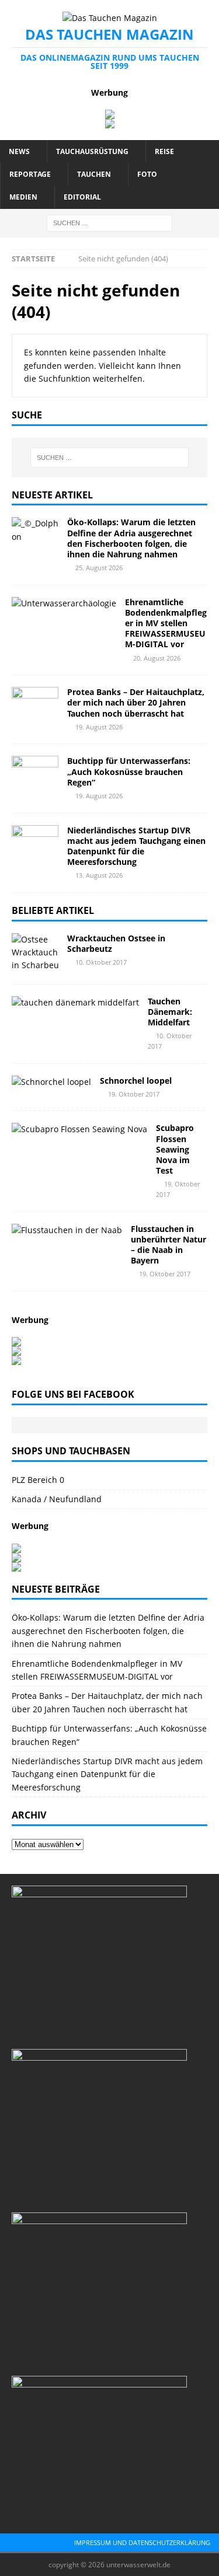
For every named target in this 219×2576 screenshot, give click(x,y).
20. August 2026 (157, 658)
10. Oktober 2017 (101, 962)
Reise (164, 151)
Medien (23, 197)
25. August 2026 (99, 568)
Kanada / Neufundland (57, 1499)
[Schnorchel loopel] (51, 1082)
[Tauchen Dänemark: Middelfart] (75, 1003)
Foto (147, 174)
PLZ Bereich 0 (38, 1480)
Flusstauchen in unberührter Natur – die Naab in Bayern (168, 1245)
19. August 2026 (99, 727)
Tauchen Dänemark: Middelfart (170, 1012)
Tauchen (94, 174)
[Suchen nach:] (109, 222)
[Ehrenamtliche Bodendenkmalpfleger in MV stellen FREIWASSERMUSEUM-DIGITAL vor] (64, 603)
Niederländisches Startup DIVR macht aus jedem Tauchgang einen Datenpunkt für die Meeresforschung (136, 846)
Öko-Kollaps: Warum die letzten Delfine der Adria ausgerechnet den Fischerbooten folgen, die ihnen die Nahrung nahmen (131, 538)
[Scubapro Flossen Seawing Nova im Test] (79, 1129)
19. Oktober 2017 (134, 1094)
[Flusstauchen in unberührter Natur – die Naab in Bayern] (67, 1230)
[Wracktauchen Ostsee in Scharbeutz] (35, 953)
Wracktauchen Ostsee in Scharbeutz (116, 943)
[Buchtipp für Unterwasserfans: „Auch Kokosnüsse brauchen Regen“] (35, 773)
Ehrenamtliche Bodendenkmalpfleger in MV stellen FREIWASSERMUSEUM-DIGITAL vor (166, 623)
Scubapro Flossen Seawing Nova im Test (175, 1149)
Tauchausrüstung (92, 151)
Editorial (82, 197)
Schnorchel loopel (136, 1081)
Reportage (30, 174)
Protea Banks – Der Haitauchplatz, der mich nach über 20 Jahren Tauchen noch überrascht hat (136, 702)
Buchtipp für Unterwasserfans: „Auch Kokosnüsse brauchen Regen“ (129, 771)
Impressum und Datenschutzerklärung (142, 2542)
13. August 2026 (99, 875)
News (19, 151)
